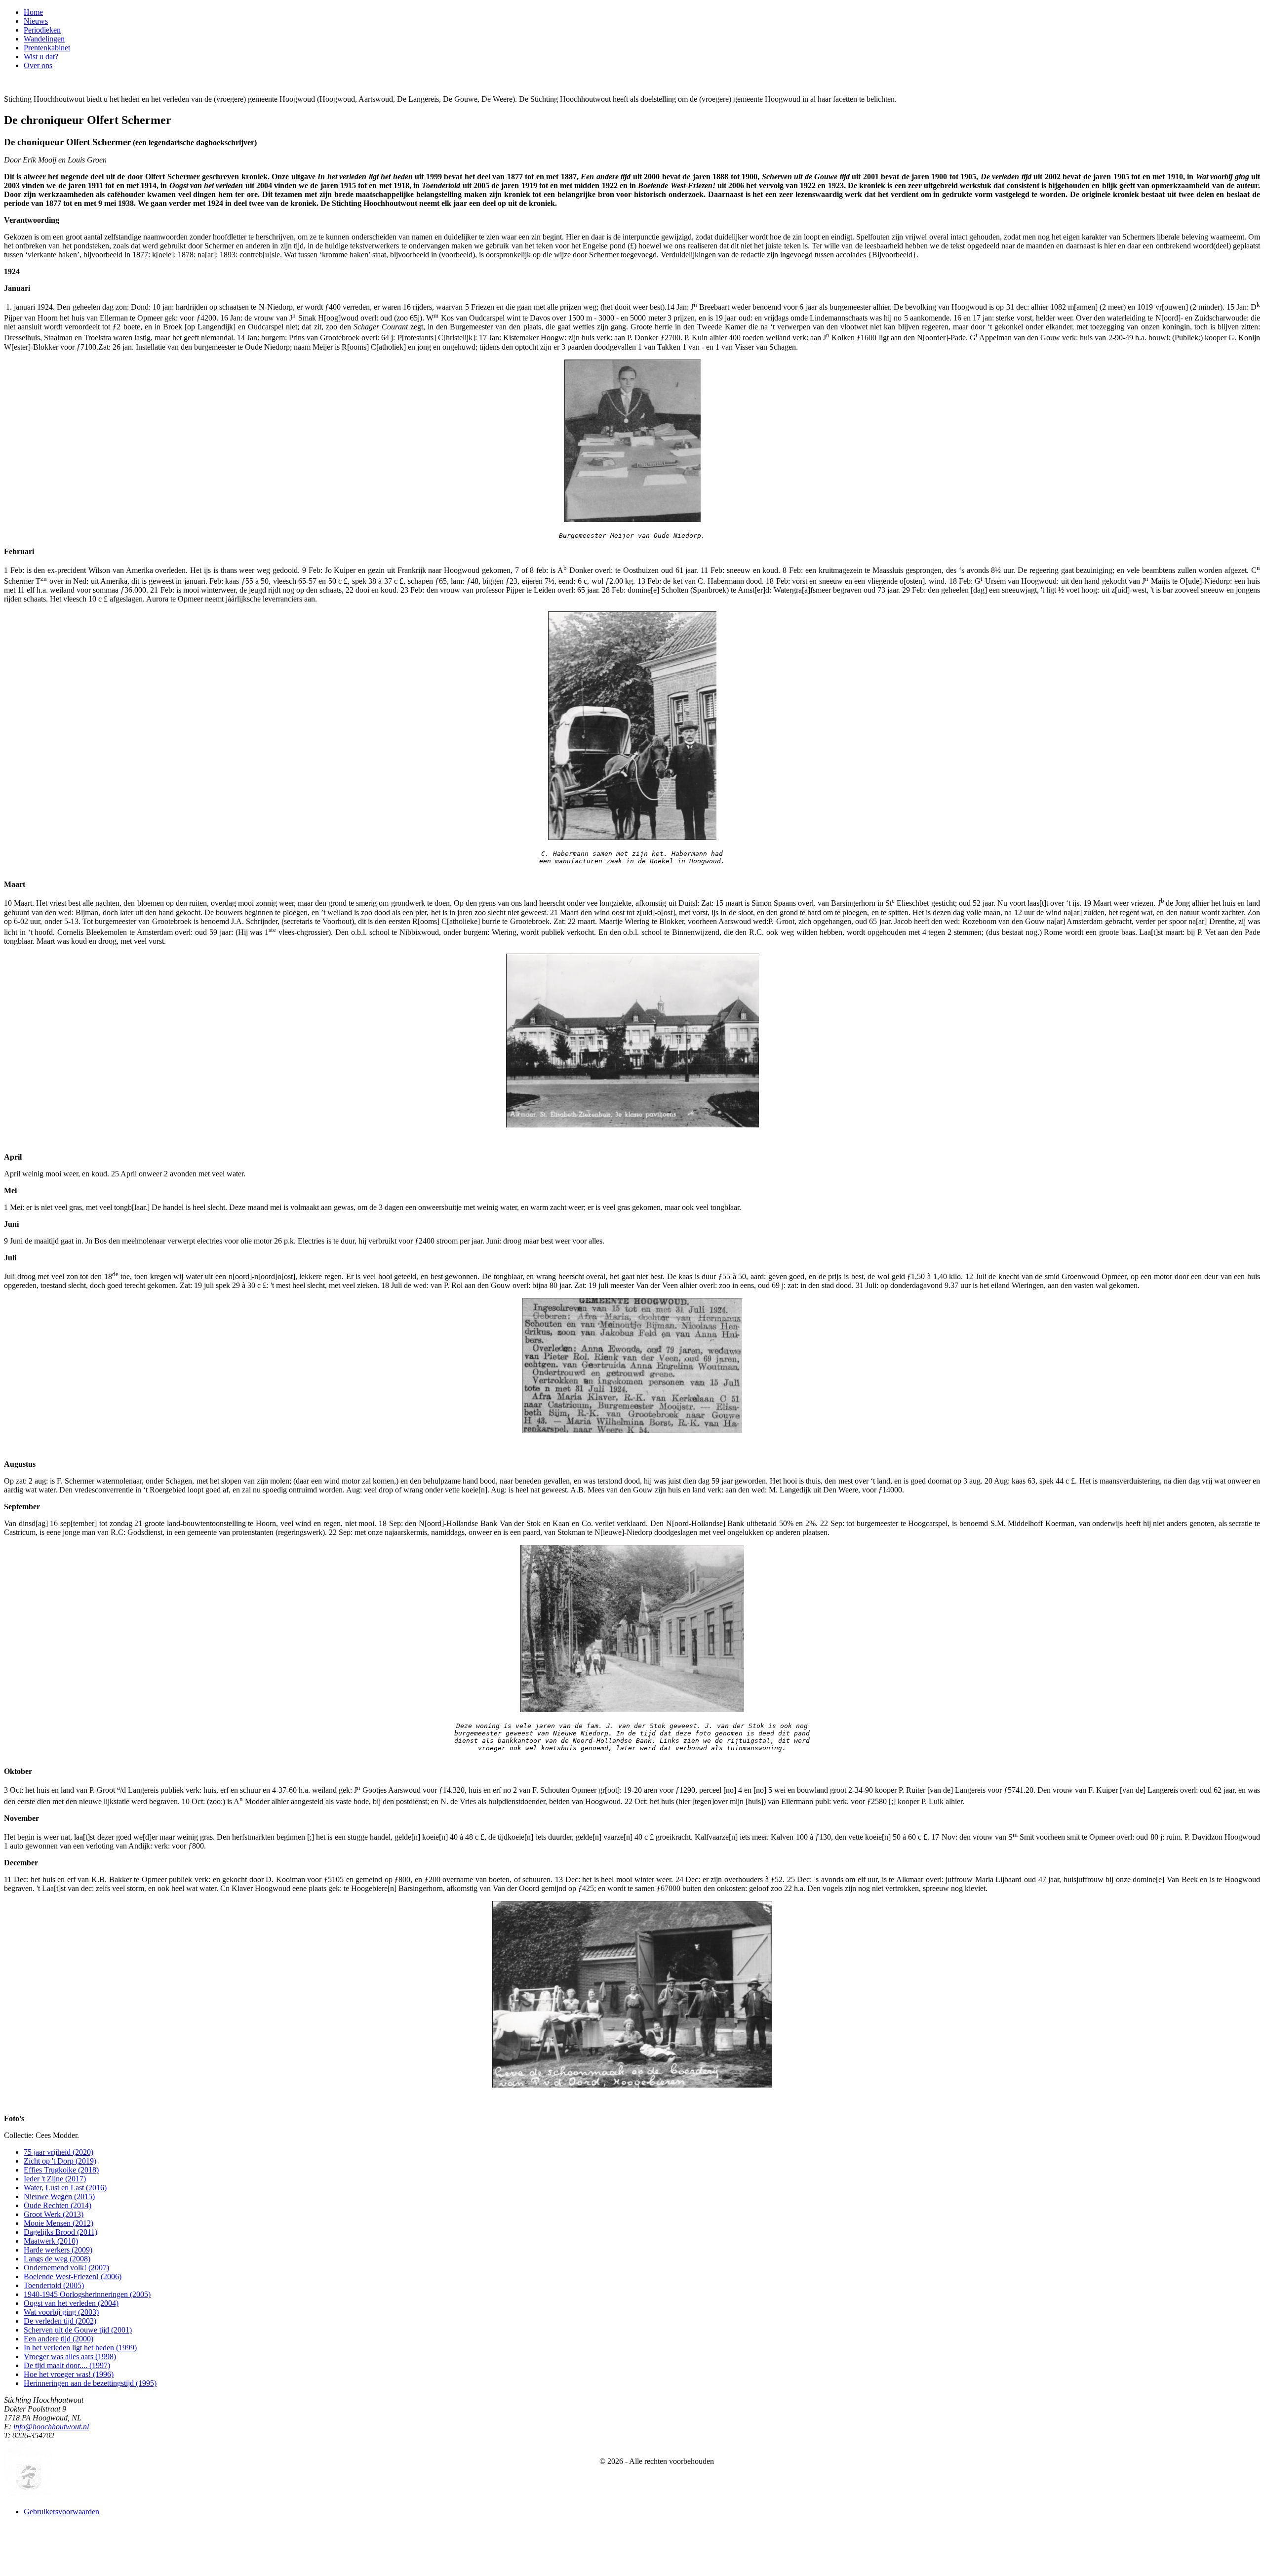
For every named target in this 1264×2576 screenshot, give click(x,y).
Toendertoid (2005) (54, 2285)
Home (33, 12)
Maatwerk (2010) (51, 2241)
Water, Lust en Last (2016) (65, 2188)
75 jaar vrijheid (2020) (59, 2152)
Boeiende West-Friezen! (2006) (73, 2276)
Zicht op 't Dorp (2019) (60, 2161)
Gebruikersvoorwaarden (61, 2512)
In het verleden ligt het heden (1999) (80, 2348)
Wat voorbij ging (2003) (61, 2312)
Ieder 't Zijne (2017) (55, 2179)
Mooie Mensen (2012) (59, 2223)
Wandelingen (44, 39)
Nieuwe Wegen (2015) (59, 2196)
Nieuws (36, 21)
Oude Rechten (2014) (58, 2205)
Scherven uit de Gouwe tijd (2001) (78, 2330)
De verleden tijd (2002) (60, 2321)
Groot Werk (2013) (54, 2214)
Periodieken (42, 30)
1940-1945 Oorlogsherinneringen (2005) (87, 2294)
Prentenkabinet (47, 48)
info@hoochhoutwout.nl (51, 2427)
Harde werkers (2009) (58, 2250)
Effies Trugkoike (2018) (61, 2170)
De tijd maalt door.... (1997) (67, 2365)
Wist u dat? (41, 57)
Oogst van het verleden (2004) (71, 2303)
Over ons (38, 65)
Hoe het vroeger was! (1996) (69, 2374)
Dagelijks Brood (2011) (60, 2232)
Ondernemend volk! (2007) (66, 2268)
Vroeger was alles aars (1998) (70, 2356)
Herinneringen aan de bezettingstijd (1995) (90, 2383)
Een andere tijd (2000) (59, 2339)
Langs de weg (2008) (57, 2259)
